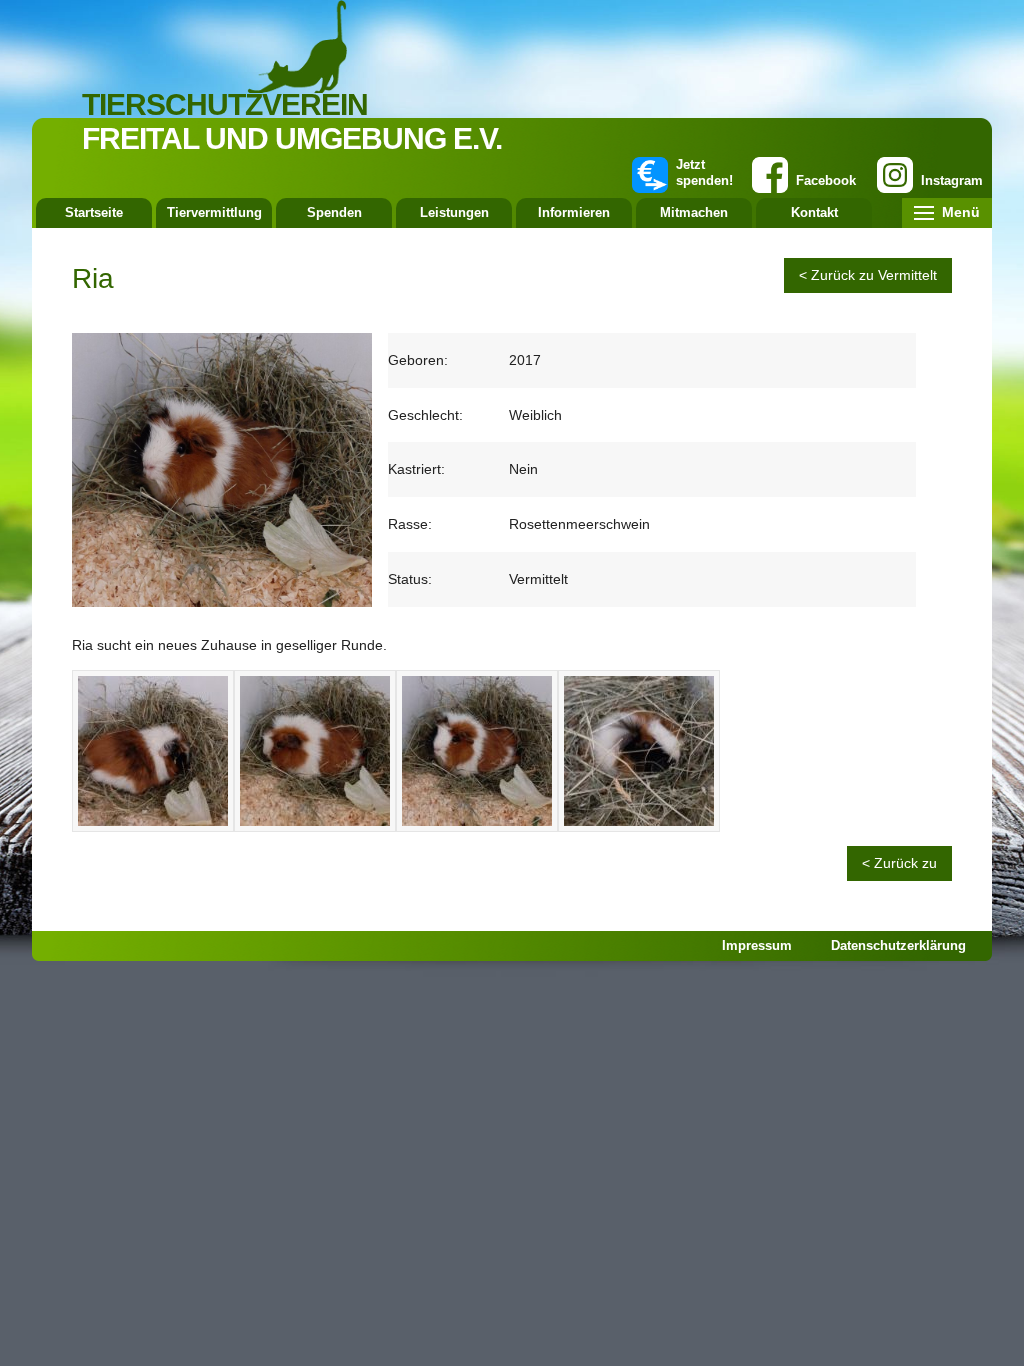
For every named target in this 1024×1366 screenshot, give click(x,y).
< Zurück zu (899, 863)
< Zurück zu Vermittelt (868, 275)
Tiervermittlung (214, 212)
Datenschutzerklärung (898, 945)
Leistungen (454, 212)
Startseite (94, 212)
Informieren (574, 212)
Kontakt (814, 212)
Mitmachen (694, 212)
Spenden (334, 212)
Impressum (757, 945)
